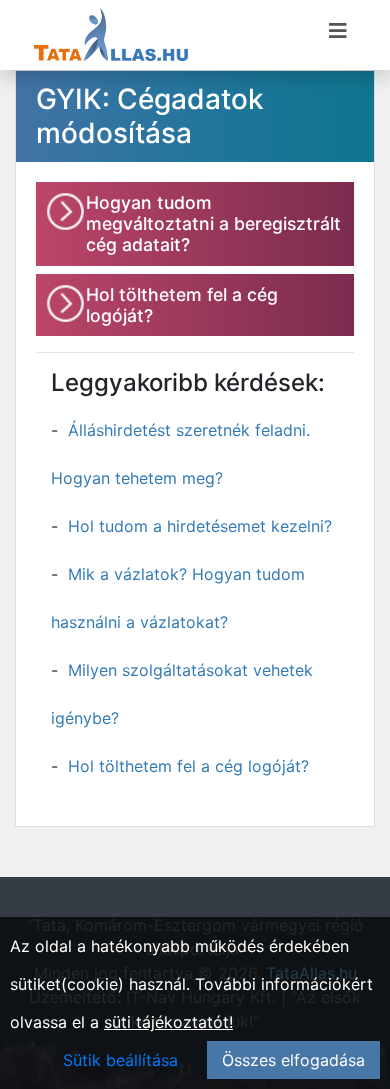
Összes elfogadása (293, 1060)
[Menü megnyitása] (338, 31)
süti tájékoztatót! (168, 1022)
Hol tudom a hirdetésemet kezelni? (200, 526)
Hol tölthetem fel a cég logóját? (188, 766)
